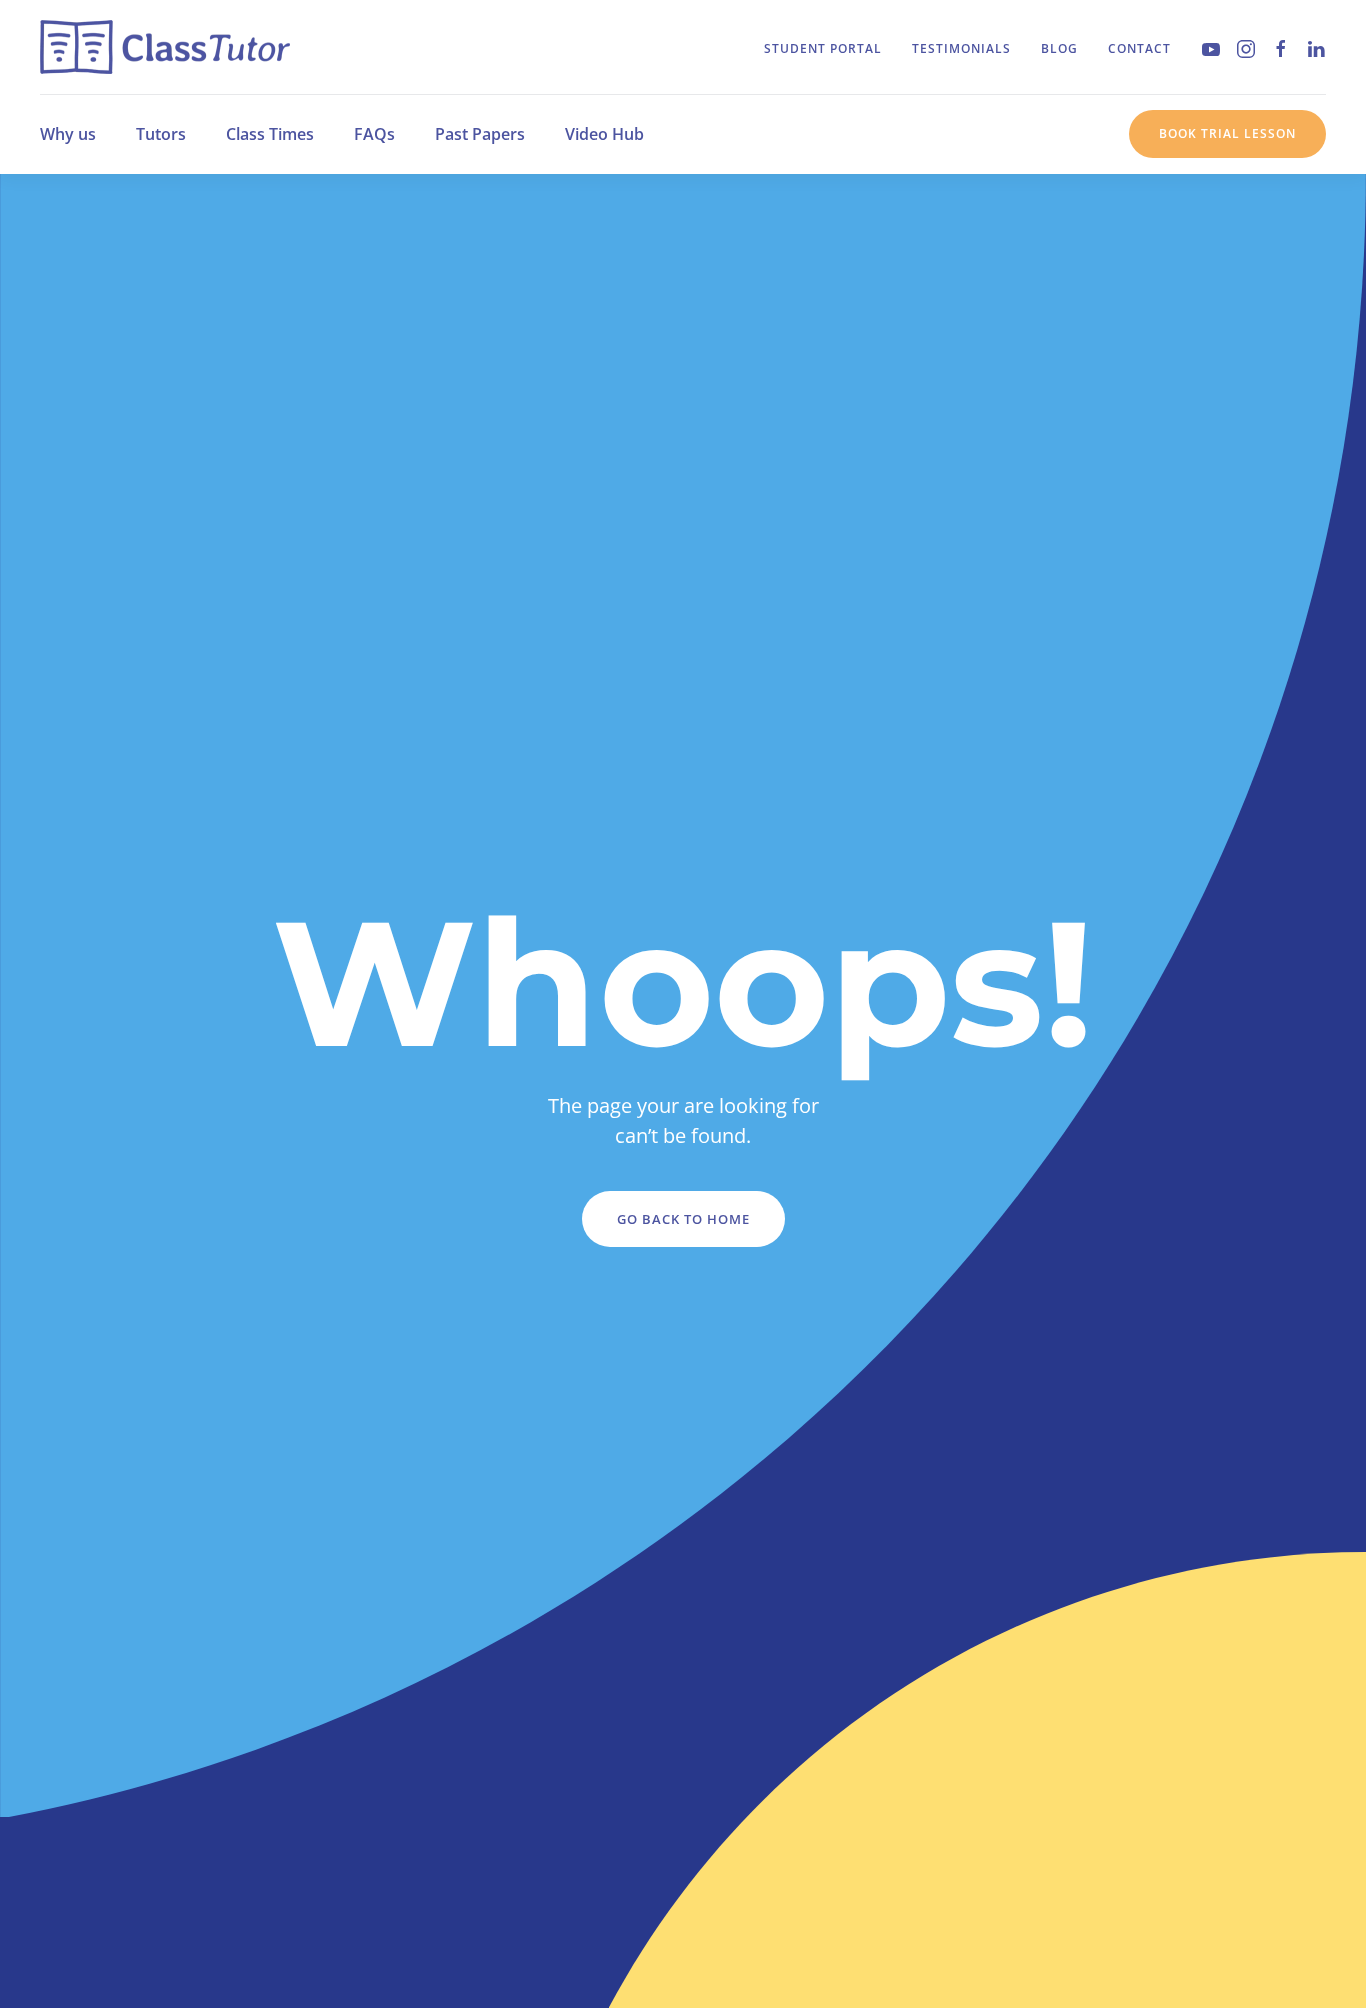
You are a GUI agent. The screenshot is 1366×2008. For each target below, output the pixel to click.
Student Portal (823, 48)
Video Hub (604, 134)
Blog (1059, 48)
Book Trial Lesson (1227, 133)
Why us (68, 134)
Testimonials (961, 48)
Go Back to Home (683, 1219)
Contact (1139, 48)
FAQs (374, 134)
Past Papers (480, 134)
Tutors (161, 134)
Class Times (270, 134)
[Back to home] (165, 47)
